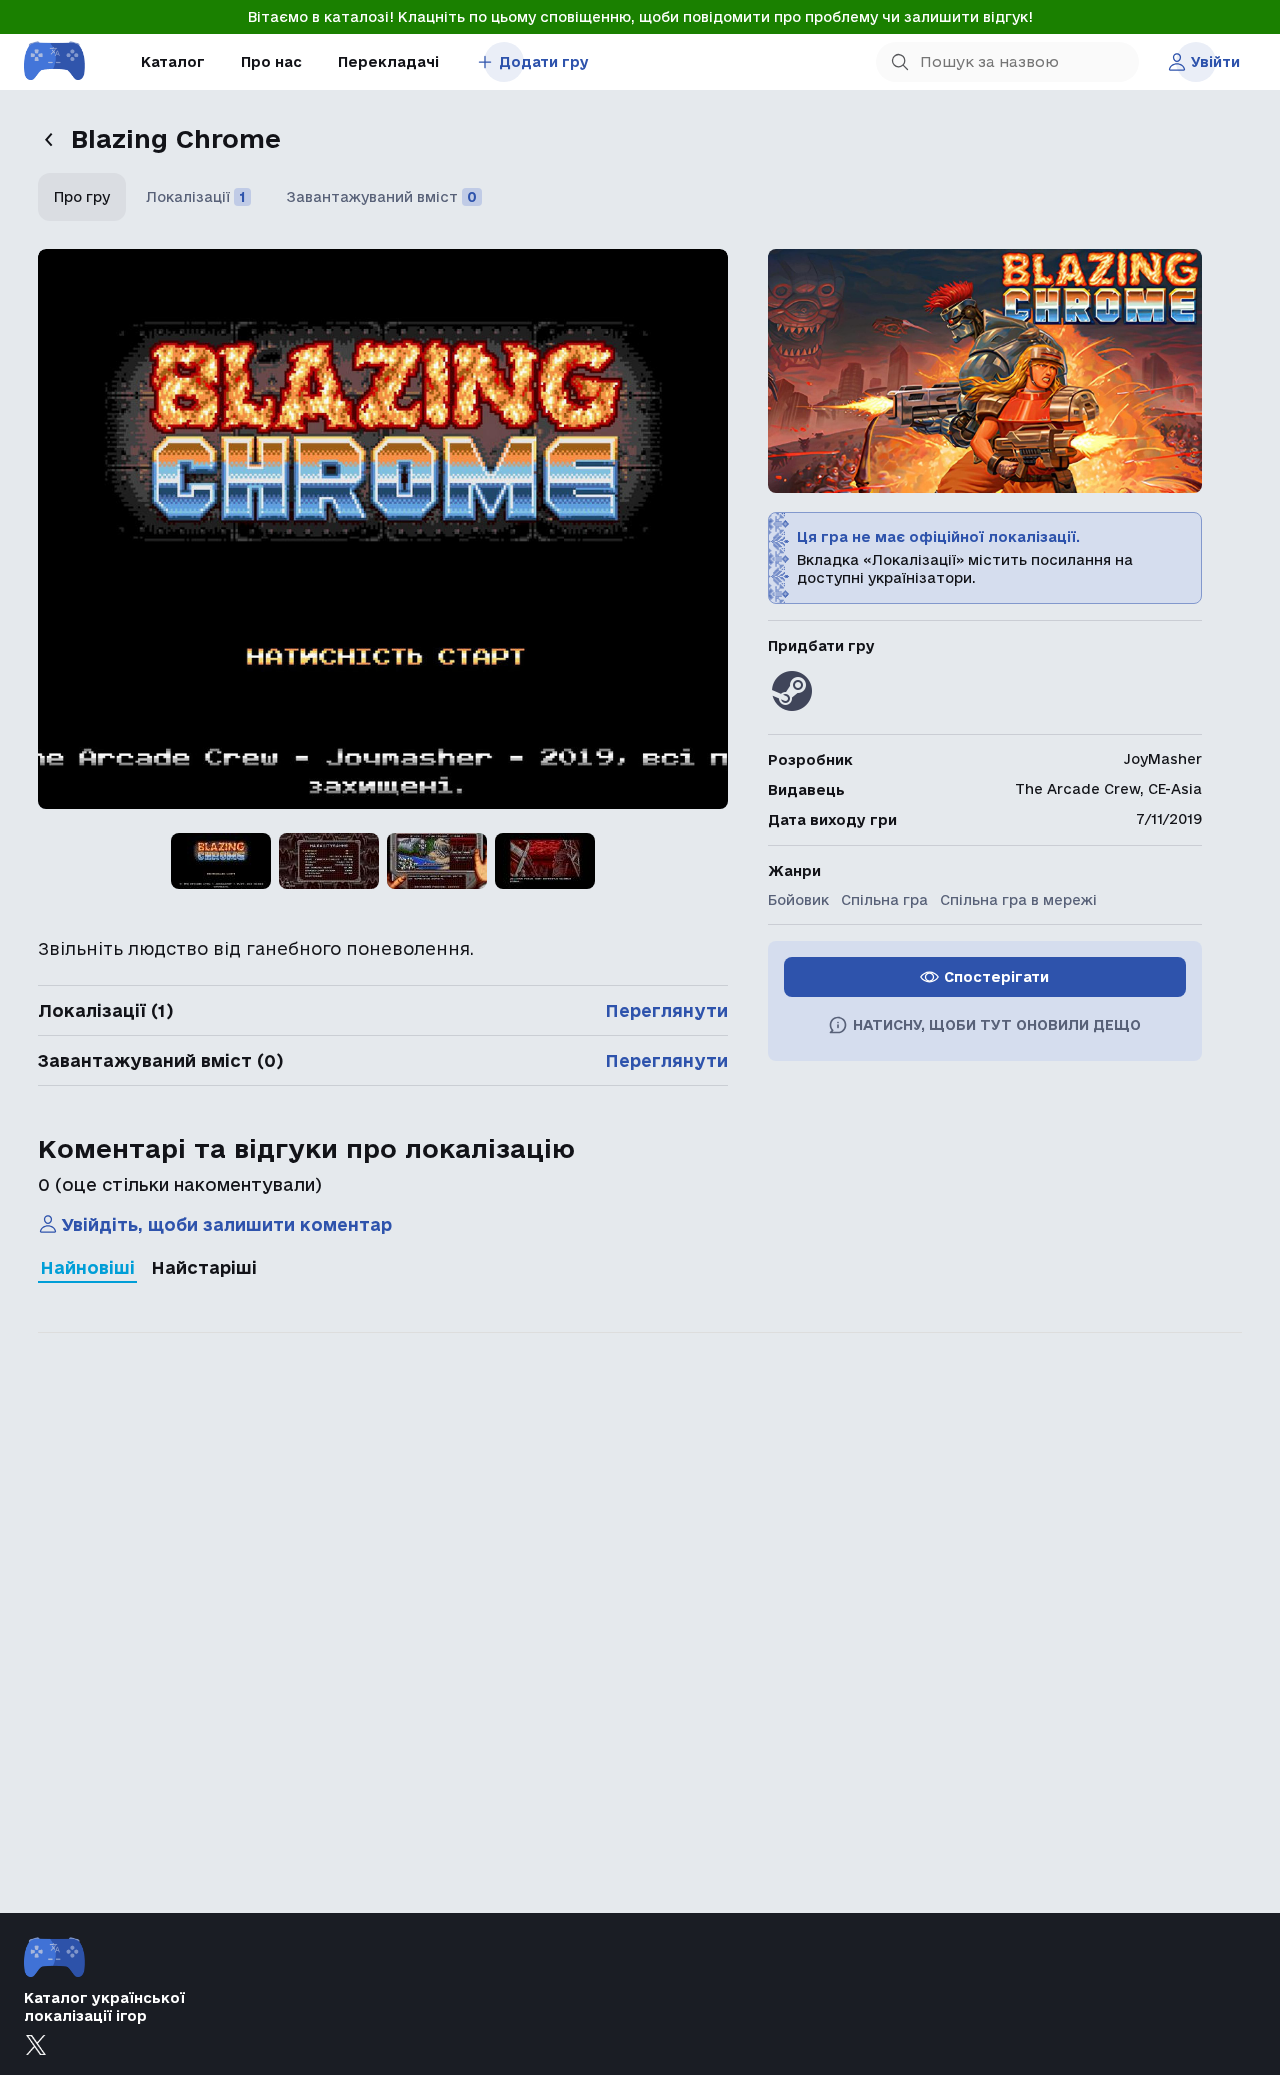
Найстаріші (204, 1267)
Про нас (271, 62)
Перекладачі (388, 62)
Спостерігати (996, 977)
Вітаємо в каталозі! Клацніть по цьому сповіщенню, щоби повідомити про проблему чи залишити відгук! (640, 17)
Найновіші (87, 1267)
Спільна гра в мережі (1018, 900)
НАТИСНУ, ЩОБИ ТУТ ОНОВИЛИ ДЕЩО (997, 1025)
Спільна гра (884, 900)
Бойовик (798, 900)
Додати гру (544, 62)
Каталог (173, 62)
